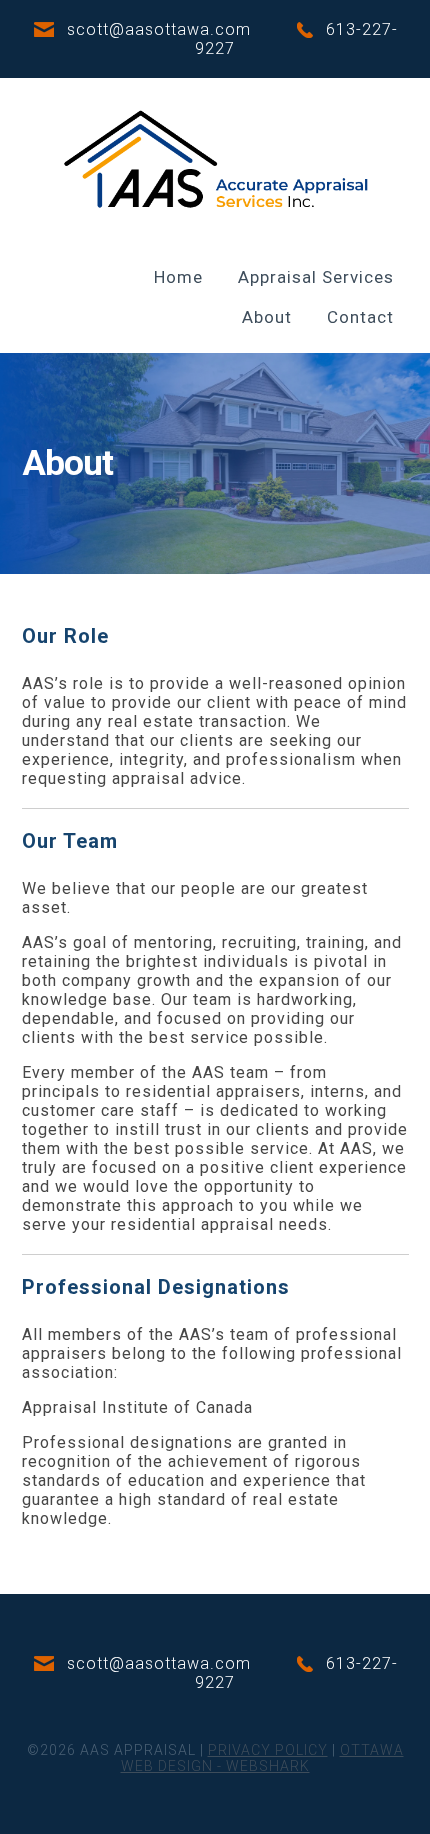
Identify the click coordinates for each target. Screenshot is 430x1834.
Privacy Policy (268, 1750)
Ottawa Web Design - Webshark (262, 1758)
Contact (360, 317)
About (267, 317)
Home (178, 277)
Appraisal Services (316, 277)
